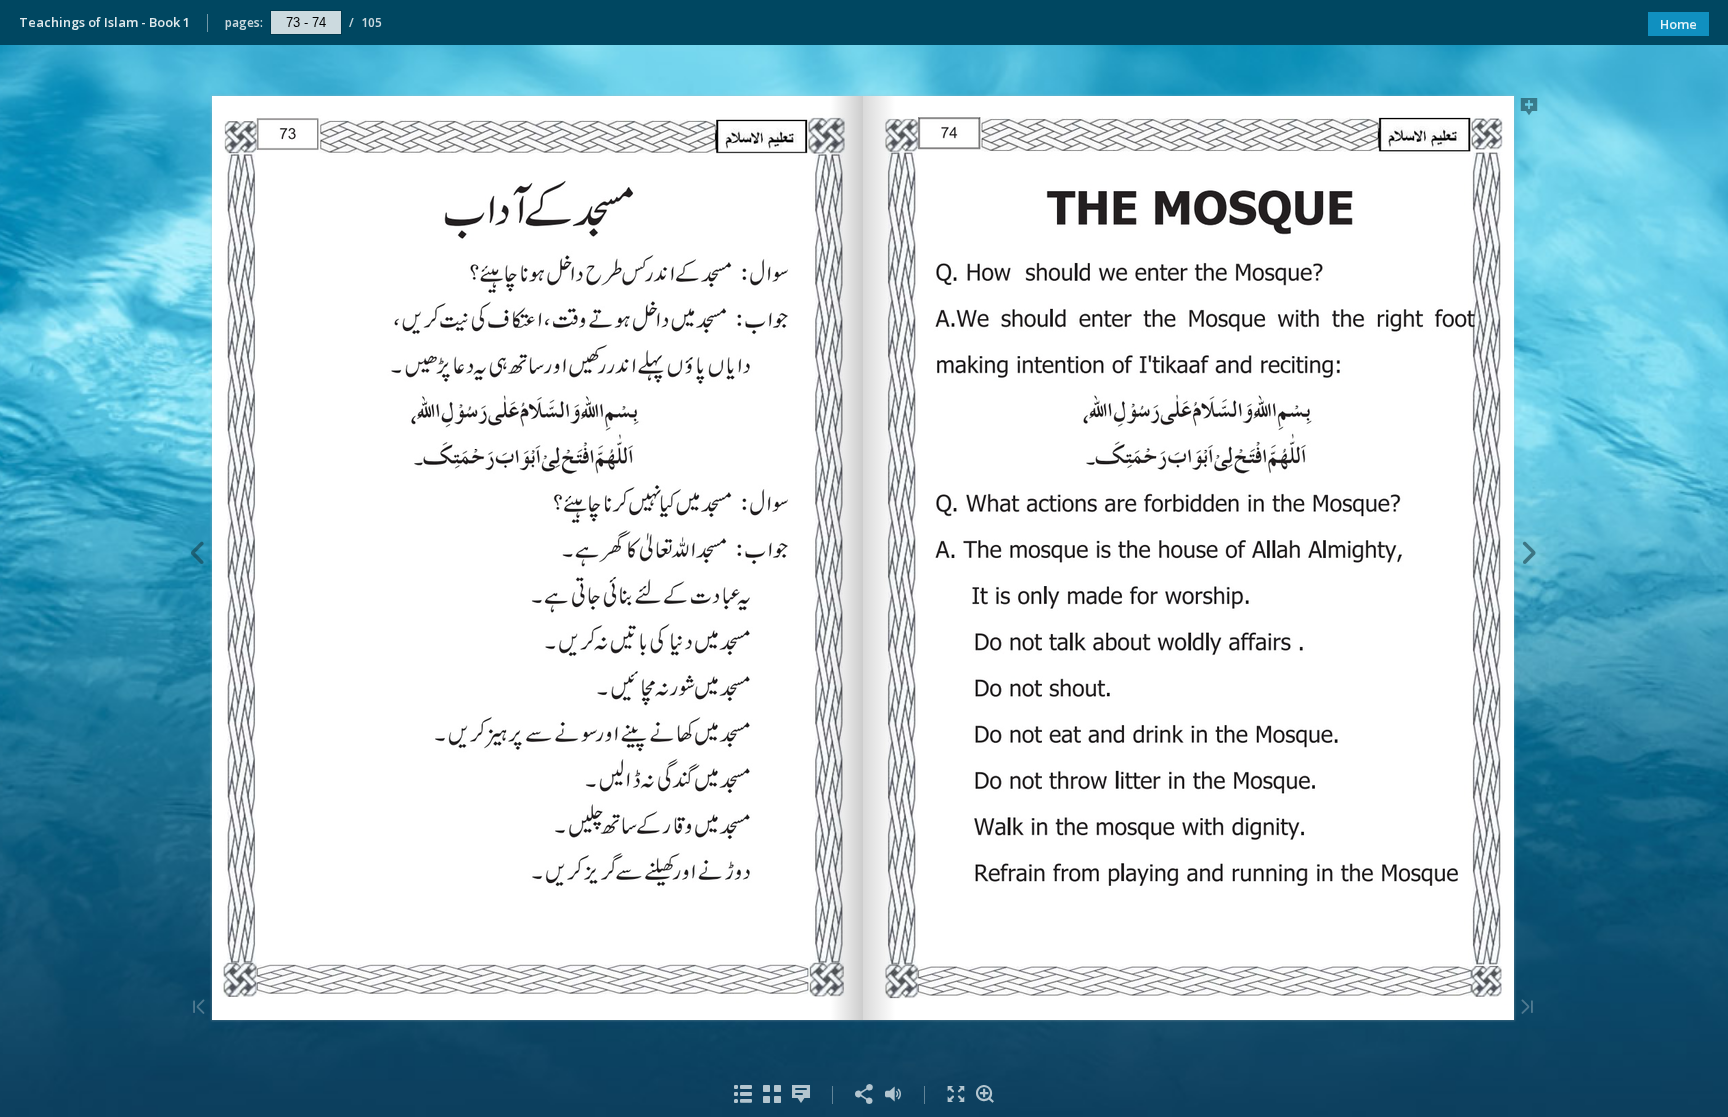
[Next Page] (1529, 556)
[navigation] (306, 22)
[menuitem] (743, 1094)
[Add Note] (1529, 110)
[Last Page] (1527, 1008)
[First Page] (199, 1008)
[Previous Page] (196, 556)
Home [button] (1678, 24)
